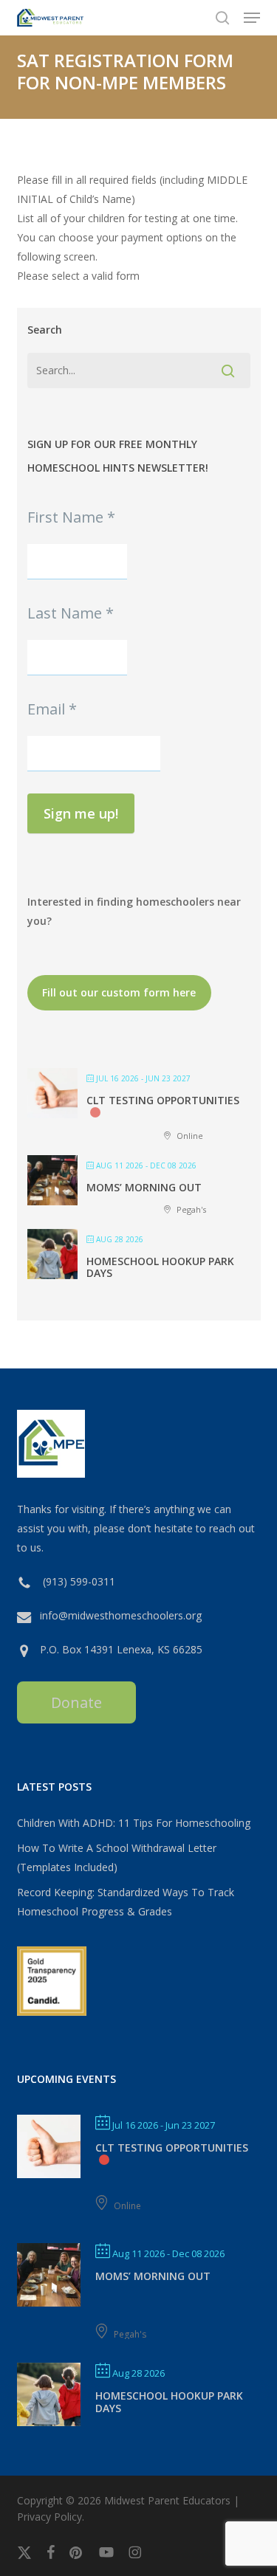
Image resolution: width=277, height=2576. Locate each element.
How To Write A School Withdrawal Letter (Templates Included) (117, 1857)
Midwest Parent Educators (167, 2500)
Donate (76, 1702)
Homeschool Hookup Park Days (160, 1267)
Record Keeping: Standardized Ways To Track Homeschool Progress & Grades (126, 1902)
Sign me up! (81, 813)
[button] (252, 18)
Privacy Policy (49, 2517)
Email (52, 709)
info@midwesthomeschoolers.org (121, 1615)
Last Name (71, 613)
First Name (71, 517)
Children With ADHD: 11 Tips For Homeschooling (134, 1823)
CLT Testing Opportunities (163, 1100)
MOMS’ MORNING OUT (144, 1187)
